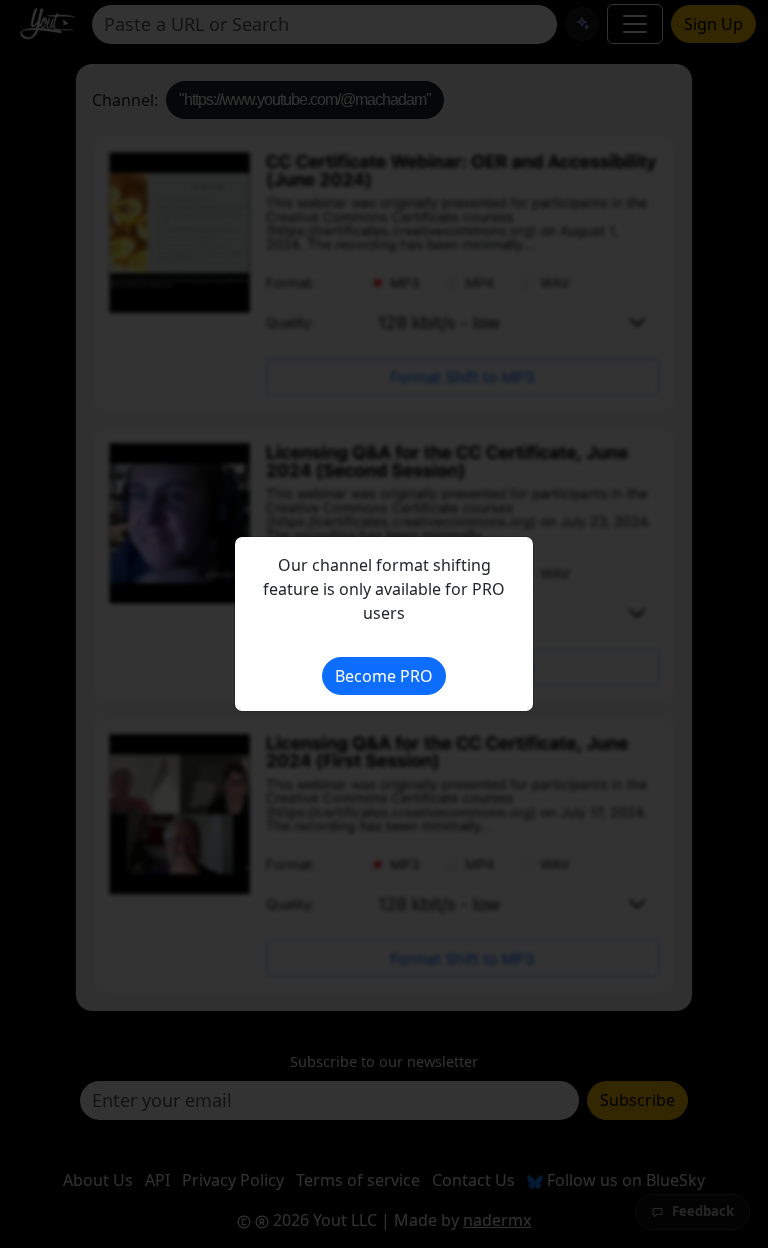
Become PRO (384, 676)
